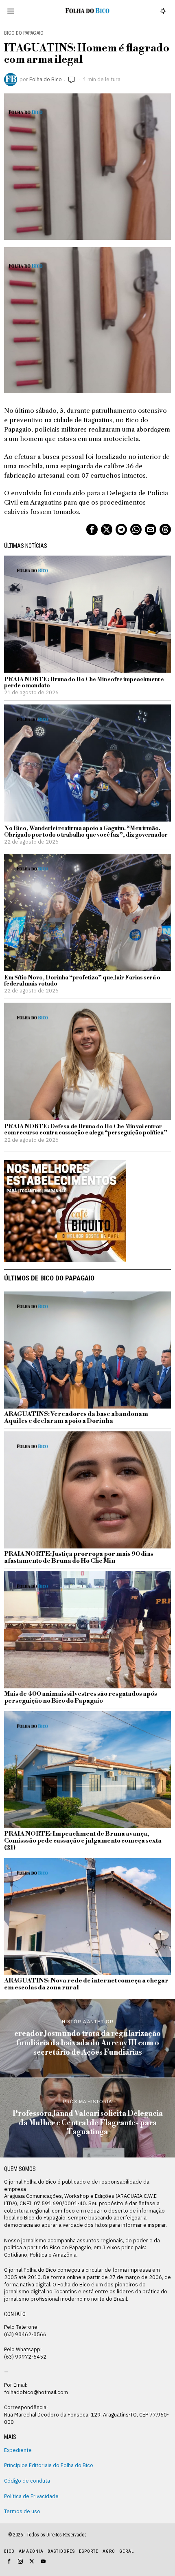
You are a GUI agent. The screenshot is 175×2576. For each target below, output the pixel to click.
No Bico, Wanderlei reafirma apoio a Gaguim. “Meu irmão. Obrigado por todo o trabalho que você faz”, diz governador (86, 832)
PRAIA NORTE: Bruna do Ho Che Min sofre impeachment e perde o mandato (84, 683)
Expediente (18, 2450)
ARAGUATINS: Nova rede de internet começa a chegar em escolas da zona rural (86, 1985)
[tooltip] (92, 529)
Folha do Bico (46, 79)
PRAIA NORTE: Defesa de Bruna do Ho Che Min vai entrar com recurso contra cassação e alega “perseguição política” (86, 1130)
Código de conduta (27, 2481)
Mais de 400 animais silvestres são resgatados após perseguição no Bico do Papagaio (81, 1698)
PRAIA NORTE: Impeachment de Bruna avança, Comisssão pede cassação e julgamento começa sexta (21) (83, 1841)
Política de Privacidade (31, 2496)
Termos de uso (22, 2511)
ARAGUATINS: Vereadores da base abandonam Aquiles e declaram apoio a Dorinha (76, 1418)
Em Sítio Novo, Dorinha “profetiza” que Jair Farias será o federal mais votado (82, 981)
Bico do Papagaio (24, 33)
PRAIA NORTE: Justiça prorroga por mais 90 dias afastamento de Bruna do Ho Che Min (79, 1558)
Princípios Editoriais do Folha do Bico (49, 2465)
